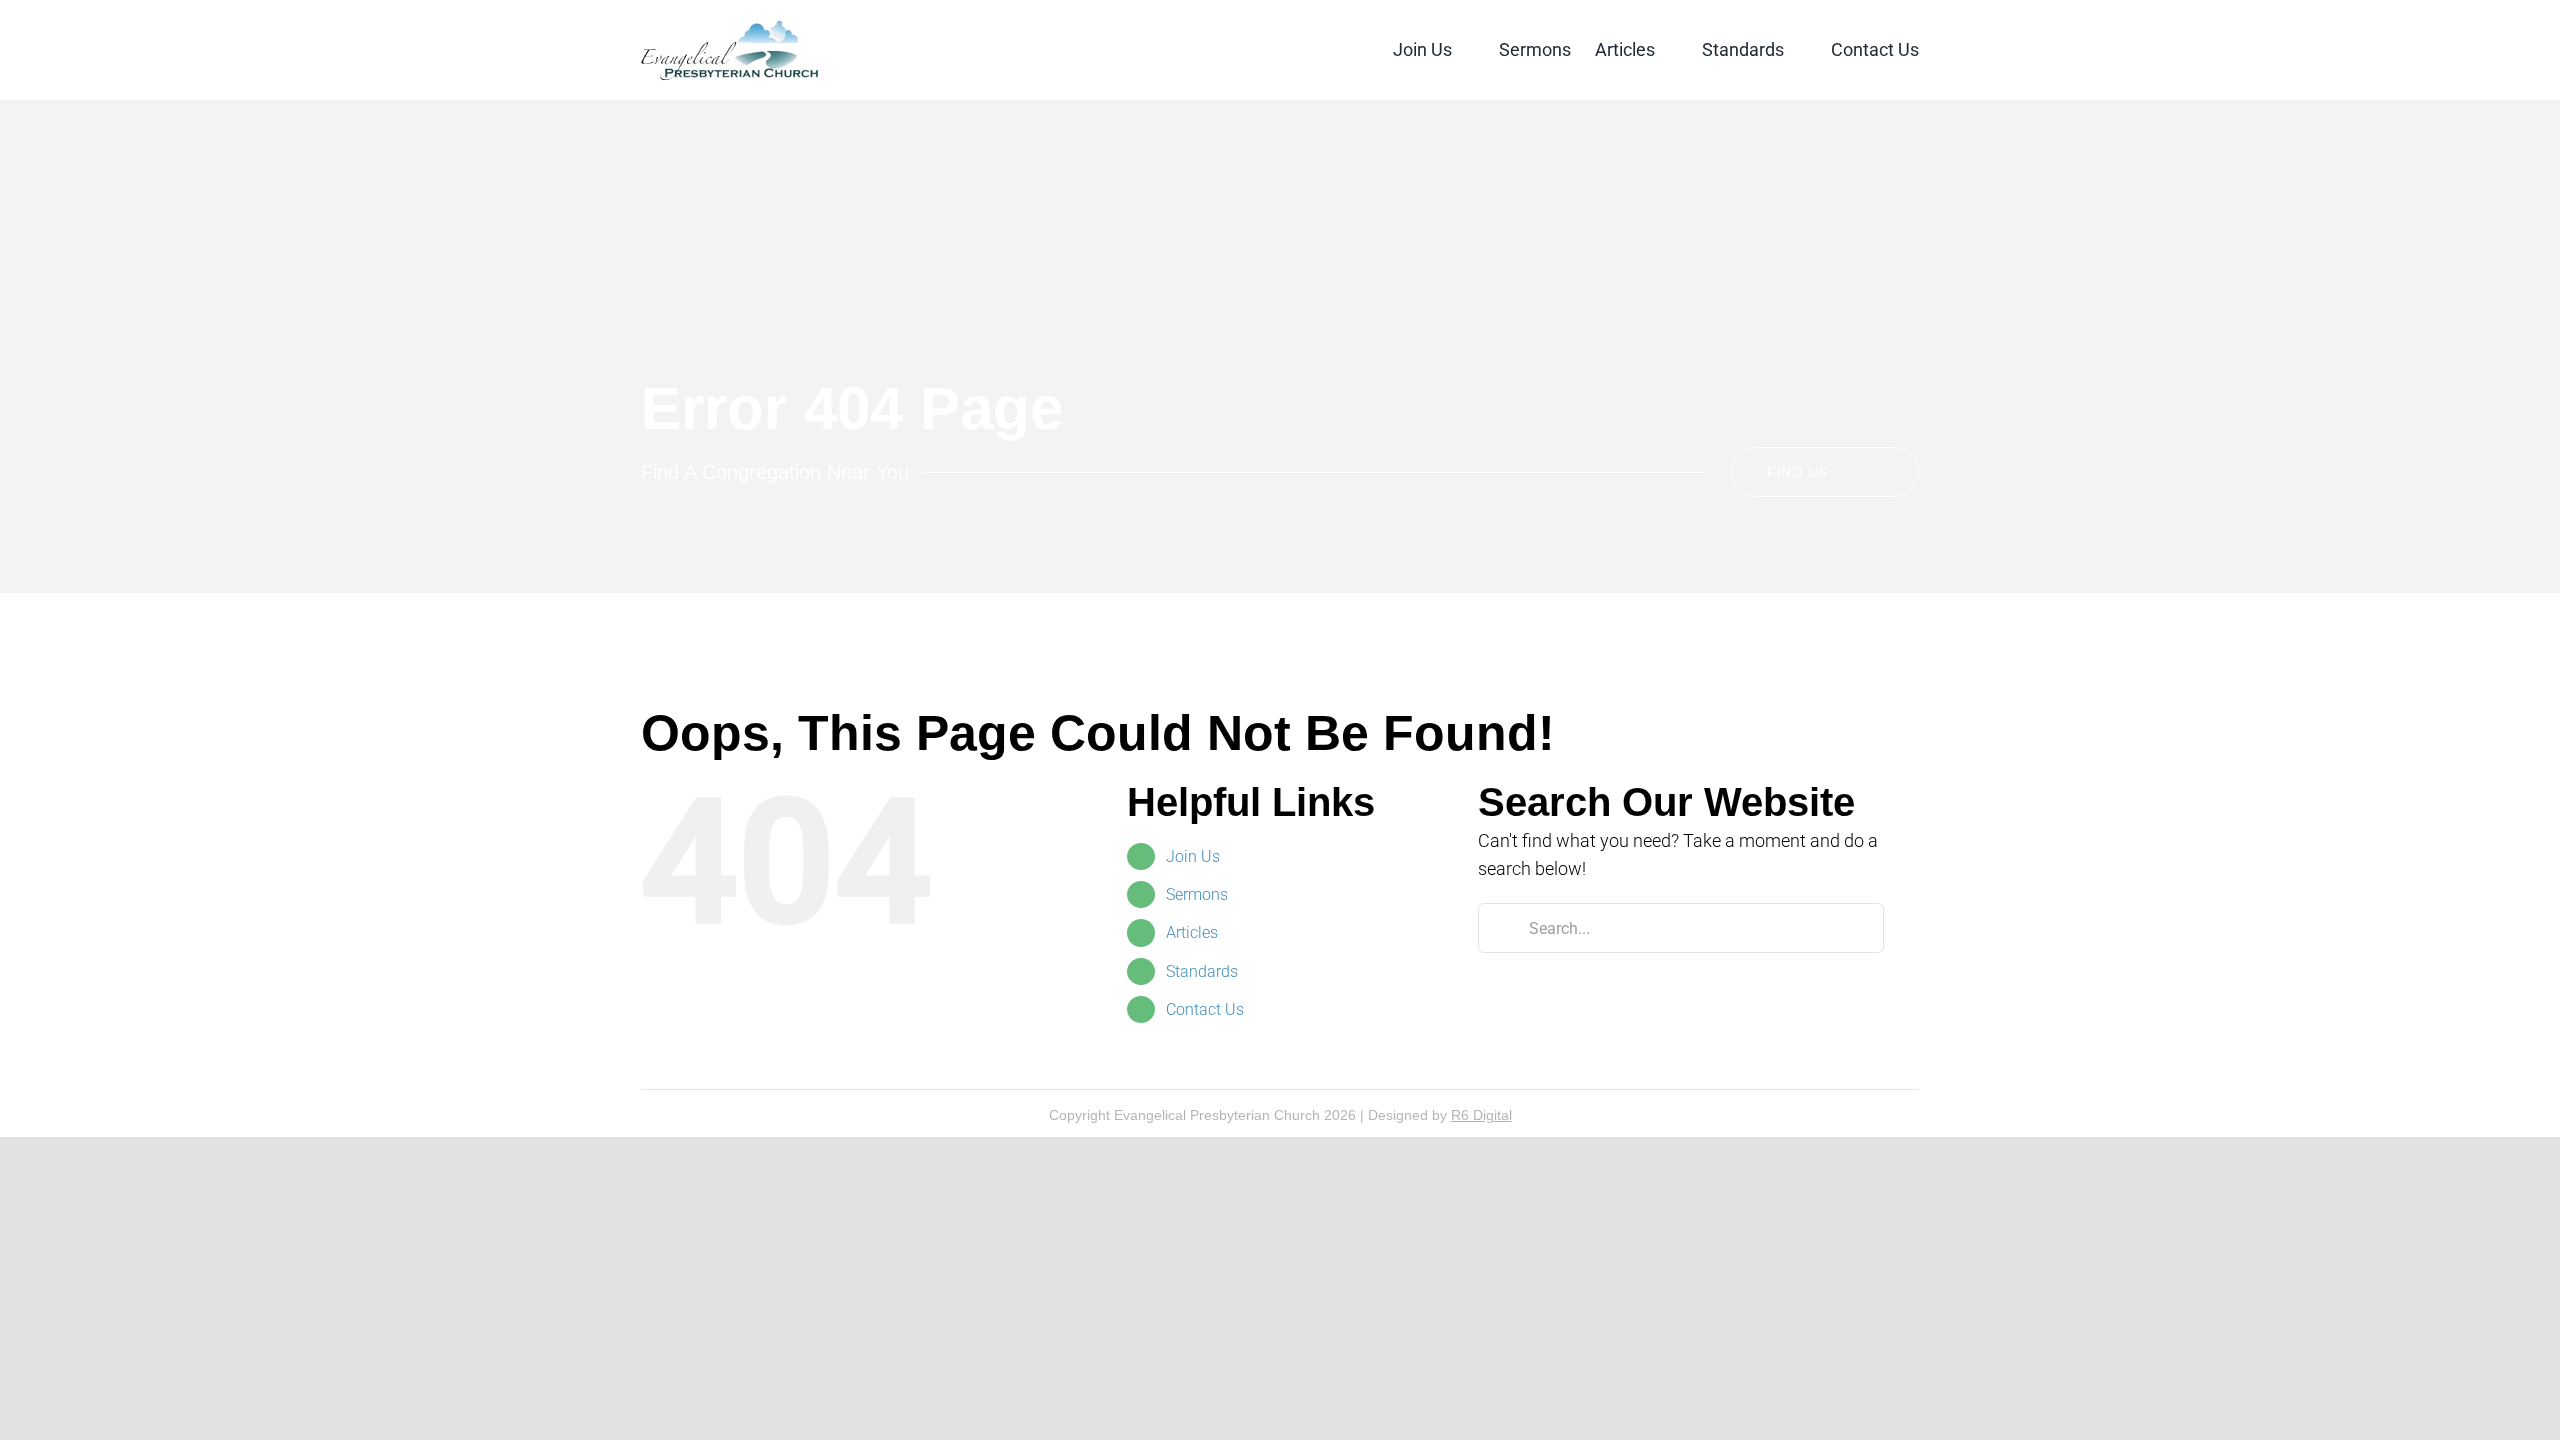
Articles (1192, 932)
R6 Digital (1481, 1115)
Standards (1202, 971)
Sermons (1197, 894)
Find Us (1797, 472)
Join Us (1193, 856)
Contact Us (1205, 1009)
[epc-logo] (729, 28)
